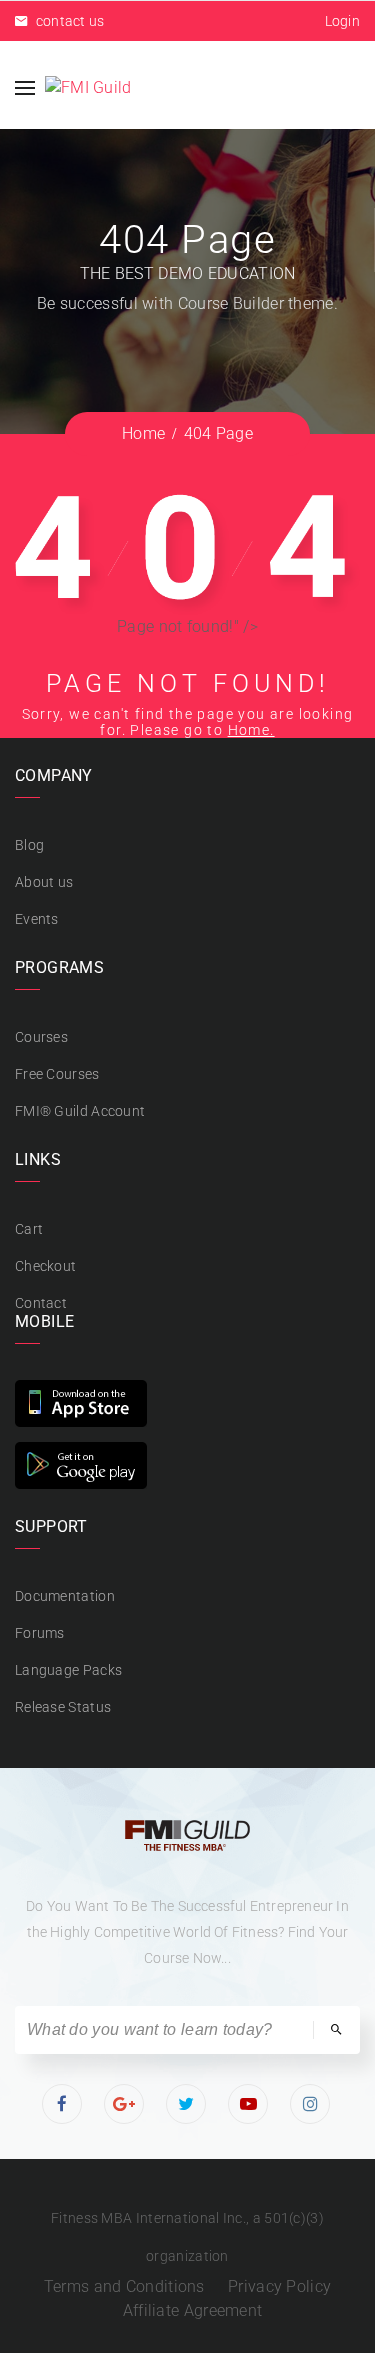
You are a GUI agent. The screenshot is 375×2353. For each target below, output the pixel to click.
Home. (251, 730)
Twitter (187, 2104)
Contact (41, 1303)
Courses (41, 1037)
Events (37, 919)
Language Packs (68, 1670)
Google (125, 2104)
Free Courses (57, 1074)
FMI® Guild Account (80, 1111)
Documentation (65, 1596)
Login (343, 21)
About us (44, 882)
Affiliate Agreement (193, 2310)
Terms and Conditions (124, 2286)
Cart (29, 1229)
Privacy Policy (279, 2286)
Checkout (45, 1266)
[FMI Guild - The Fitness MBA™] (88, 87)
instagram (311, 2104)
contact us (68, 21)
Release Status (63, 1707)
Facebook (63, 2104)
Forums (40, 1633)
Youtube (249, 2104)
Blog (29, 845)
